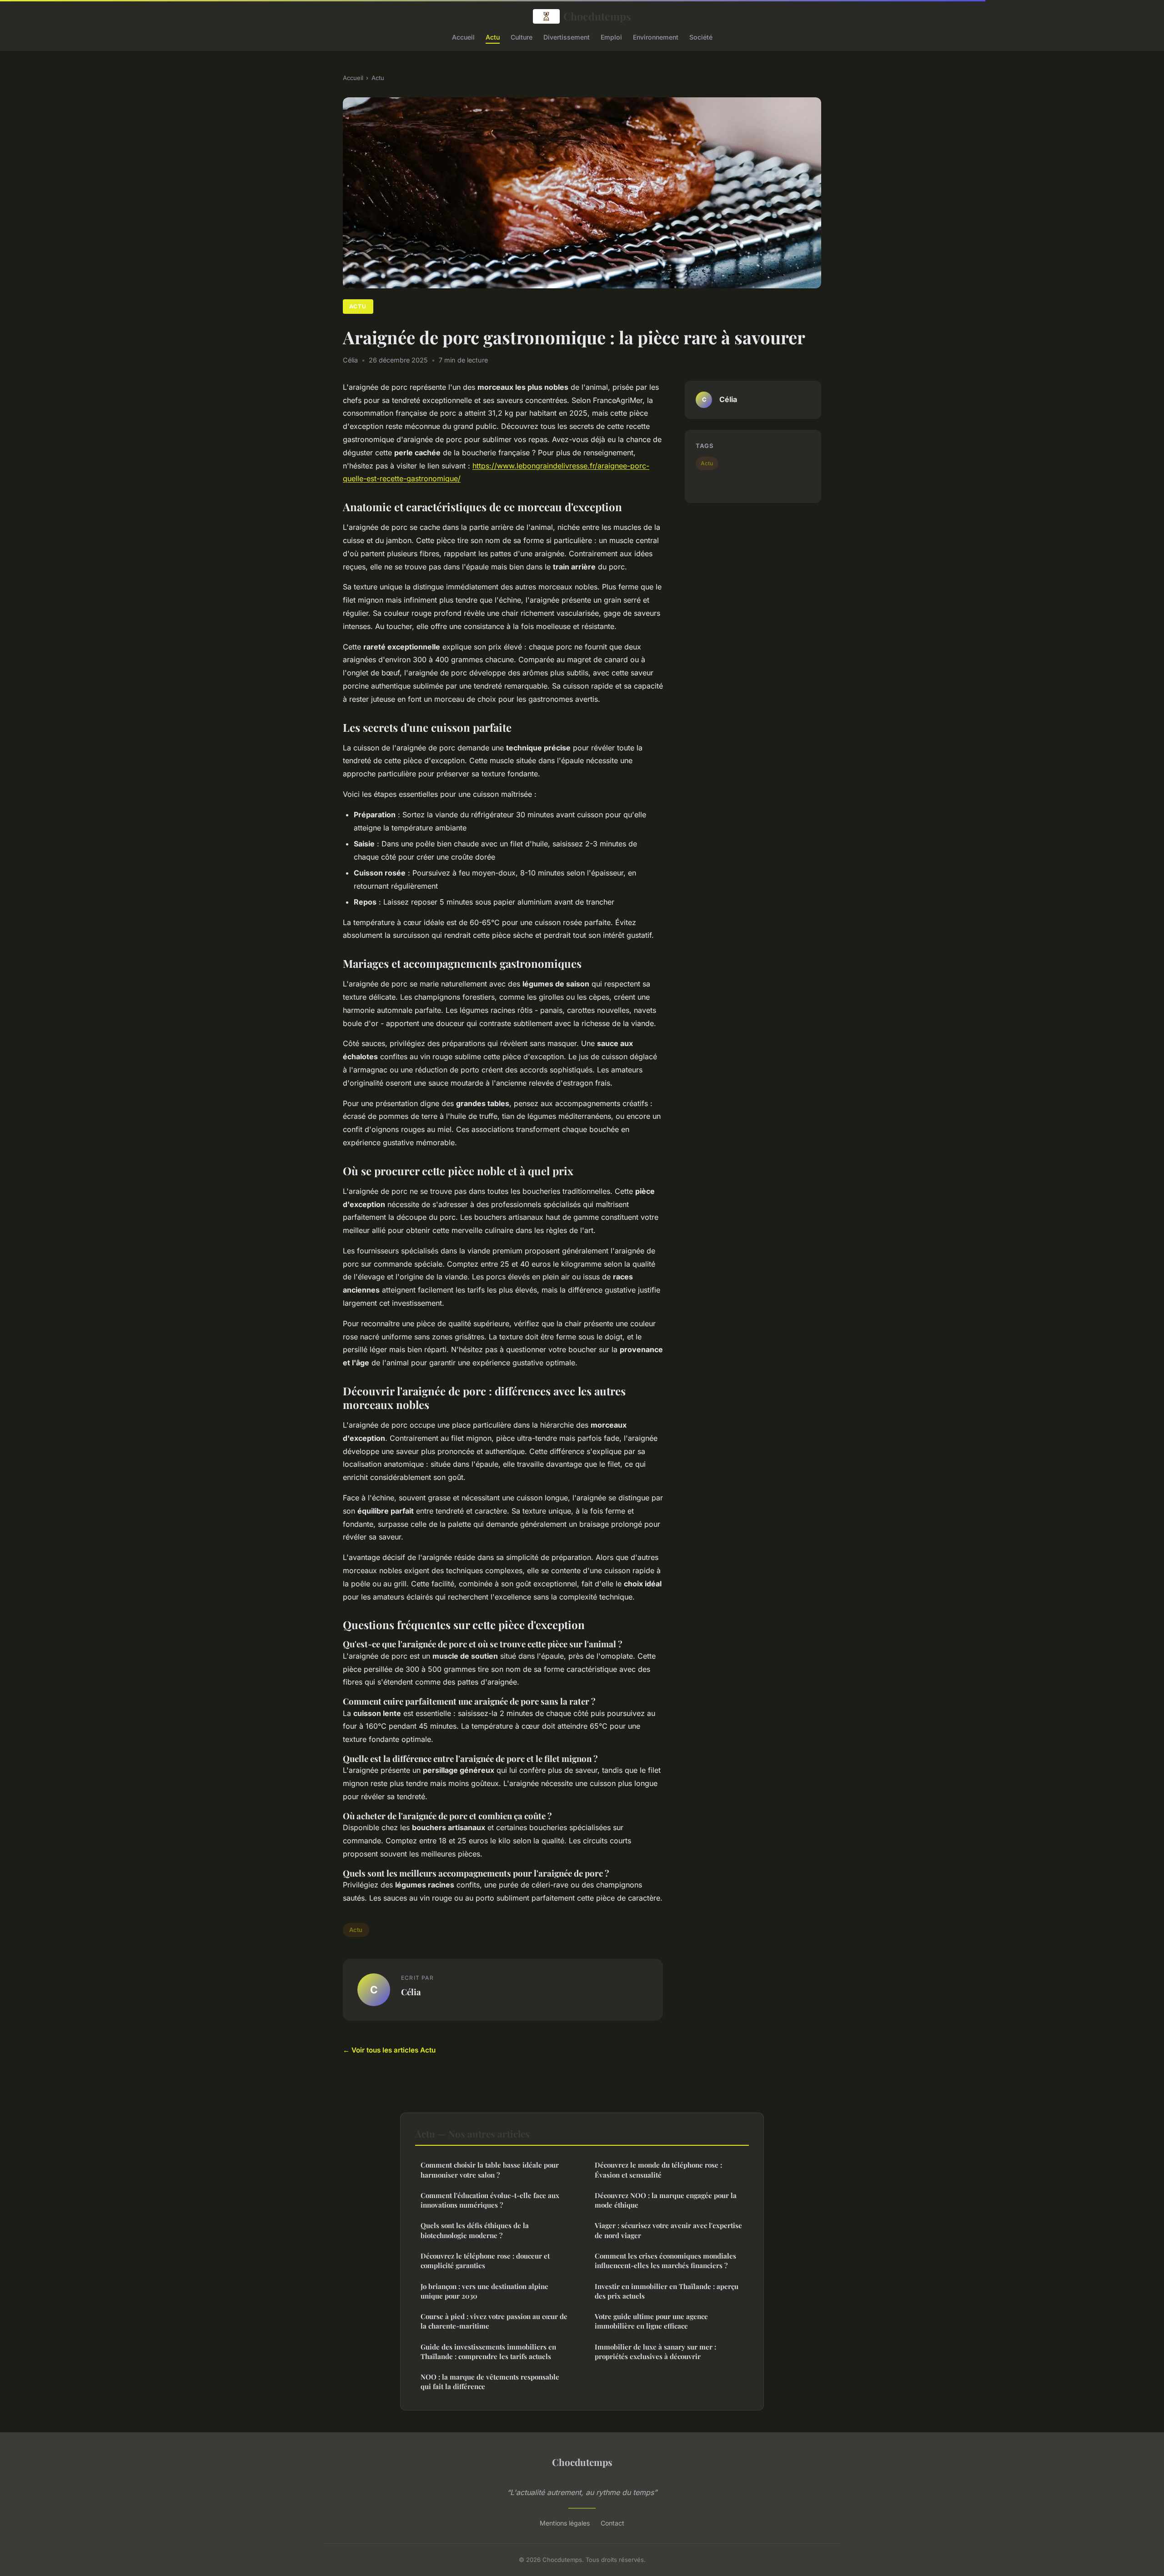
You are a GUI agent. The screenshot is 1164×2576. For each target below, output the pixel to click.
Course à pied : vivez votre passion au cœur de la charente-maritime (494, 2321)
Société (701, 37)
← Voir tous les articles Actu (389, 2050)
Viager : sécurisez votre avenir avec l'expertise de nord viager (668, 2230)
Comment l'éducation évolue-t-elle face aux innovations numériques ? (490, 2200)
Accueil (463, 37)
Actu (493, 37)
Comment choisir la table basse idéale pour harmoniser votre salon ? (490, 2170)
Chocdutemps (597, 16)
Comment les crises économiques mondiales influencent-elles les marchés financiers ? (665, 2261)
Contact (612, 2523)
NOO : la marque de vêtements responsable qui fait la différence (490, 2382)
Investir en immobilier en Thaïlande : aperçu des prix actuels (667, 2291)
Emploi (611, 37)
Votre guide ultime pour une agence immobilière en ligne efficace (651, 2321)
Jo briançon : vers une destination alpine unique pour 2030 (484, 2291)
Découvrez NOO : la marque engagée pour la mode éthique (666, 2200)
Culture (522, 37)
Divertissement (567, 37)
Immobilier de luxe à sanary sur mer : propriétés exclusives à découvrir (655, 2352)
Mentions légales (565, 2523)
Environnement (656, 37)
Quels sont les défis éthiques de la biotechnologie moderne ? (475, 2230)
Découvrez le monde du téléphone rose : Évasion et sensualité (658, 2170)
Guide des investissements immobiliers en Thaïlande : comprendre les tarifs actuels (488, 2352)
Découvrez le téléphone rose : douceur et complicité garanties (485, 2261)
